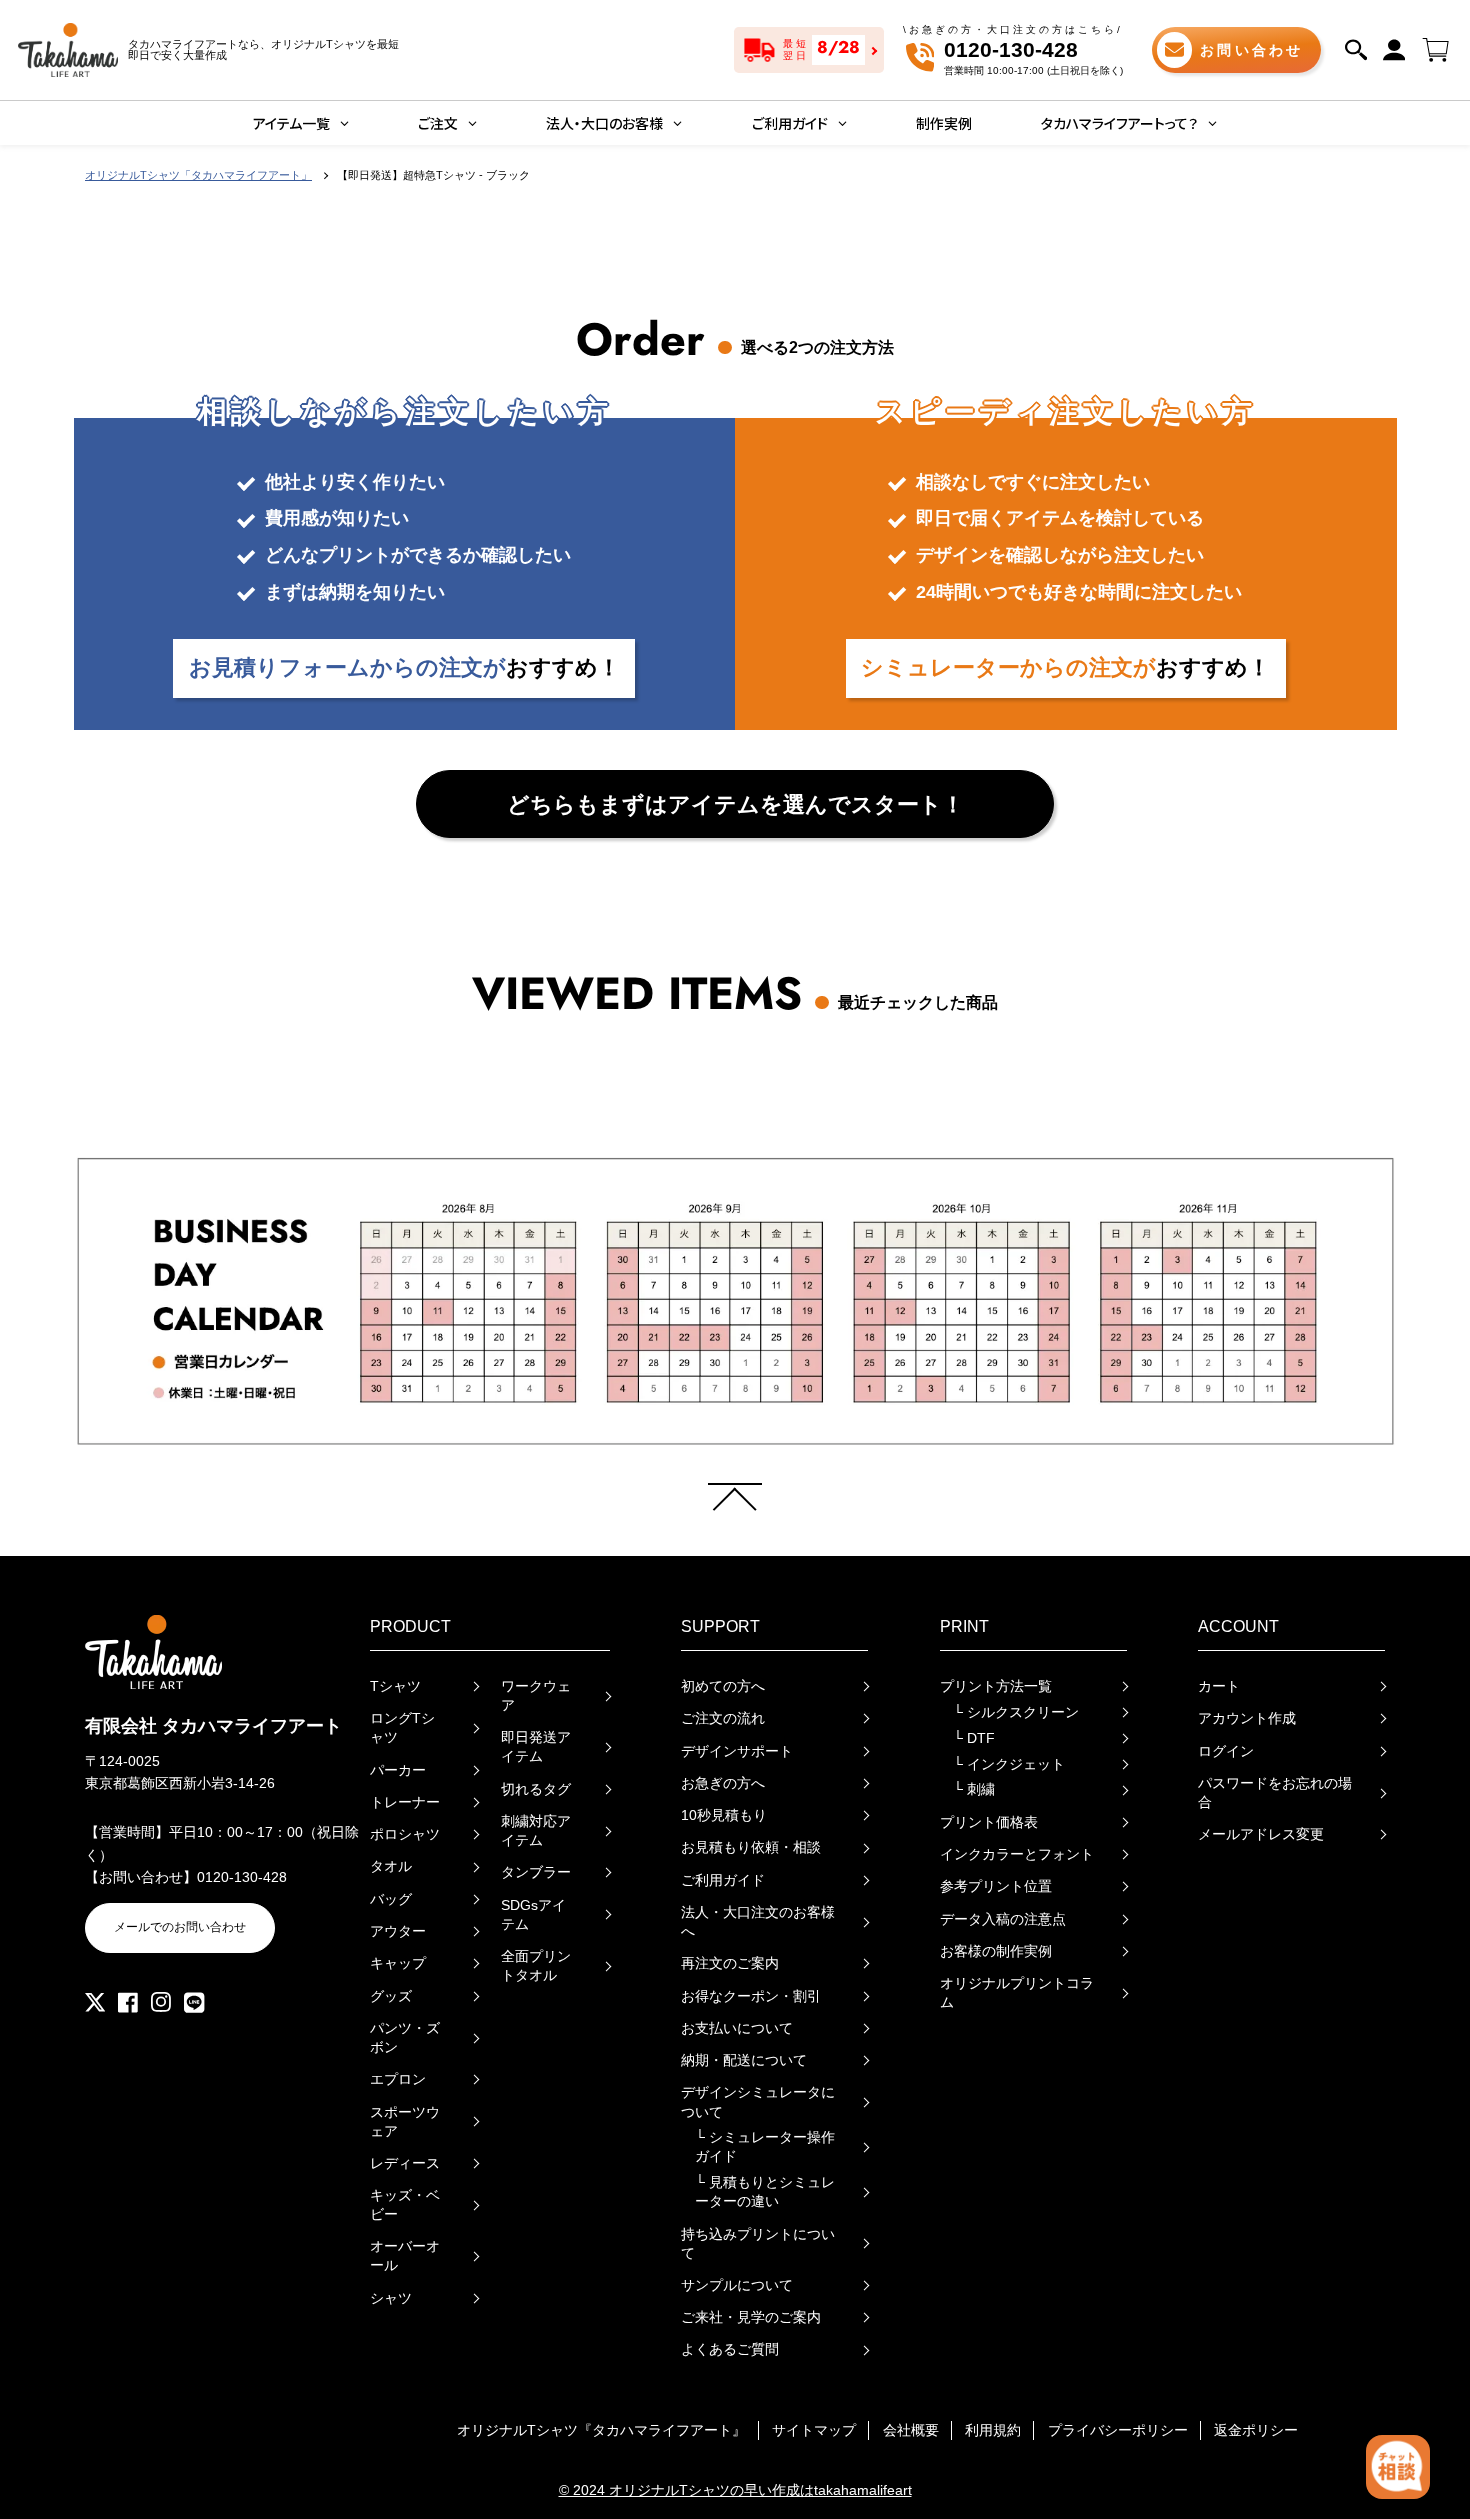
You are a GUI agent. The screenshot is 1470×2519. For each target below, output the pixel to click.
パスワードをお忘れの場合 (1275, 1793)
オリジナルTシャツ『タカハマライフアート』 (601, 2430)
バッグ (391, 1899)
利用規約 (993, 2430)
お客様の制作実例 (996, 1951)
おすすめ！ (404, 667)
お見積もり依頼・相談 (751, 1847)
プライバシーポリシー (1118, 2430)
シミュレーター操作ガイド (765, 2147)
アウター (398, 1931)
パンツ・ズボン (405, 2038)
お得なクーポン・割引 (751, 1996)
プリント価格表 (989, 1822)
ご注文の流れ (723, 1718)
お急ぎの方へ (723, 1783)
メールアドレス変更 (1261, 1834)
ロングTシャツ (402, 1728)
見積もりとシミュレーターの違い (765, 2192)
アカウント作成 (1247, 1718)
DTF (974, 1738)
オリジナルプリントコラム (1017, 1993)
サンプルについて (737, 2285)
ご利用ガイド (723, 1880)
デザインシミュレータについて (758, 2102)
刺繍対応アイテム (536, 1831)
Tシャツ (395, 1686)
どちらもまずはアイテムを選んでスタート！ (735, 804)
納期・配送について (744, 2060)
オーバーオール (405, 2256)
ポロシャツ (405, 1834)
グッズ (391, 1996)
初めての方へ (723, 1686)
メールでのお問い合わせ (180, 1927)
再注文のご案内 (730, 1963)
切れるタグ (536, 1789)
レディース (405, 2163)
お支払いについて (737, 2028)
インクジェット (1009, 1764)
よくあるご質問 (730, 2349)
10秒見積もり (724, 1815)
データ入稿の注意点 (1003, 1919)
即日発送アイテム (536, 1747)
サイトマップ (814, 2430)
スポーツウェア (405, 2122)
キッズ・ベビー (405, 2205)
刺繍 (974, 1789)
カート (1219, 1686)
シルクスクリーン (1016, 1712)
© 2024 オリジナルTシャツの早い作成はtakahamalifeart (735, 2490)
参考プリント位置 (996, 1886)
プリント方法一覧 (996, 1686)
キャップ (398, 1963)
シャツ (391, 2298)
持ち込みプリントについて (758, 2244)
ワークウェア (536, 1696)
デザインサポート (737, 1751)
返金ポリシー (1256, 2430)
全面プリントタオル (536, 1966)
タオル (391, 1866)
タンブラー (536, 1872)
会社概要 (911, 2430)
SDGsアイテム (533, 1915)
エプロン (398, 2079)
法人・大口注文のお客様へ (758, 1922)
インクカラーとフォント (1017, 1854)
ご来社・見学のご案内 (751, 2317)
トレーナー (405, 1802)
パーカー (398, 1770)
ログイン (1226, 1751)
